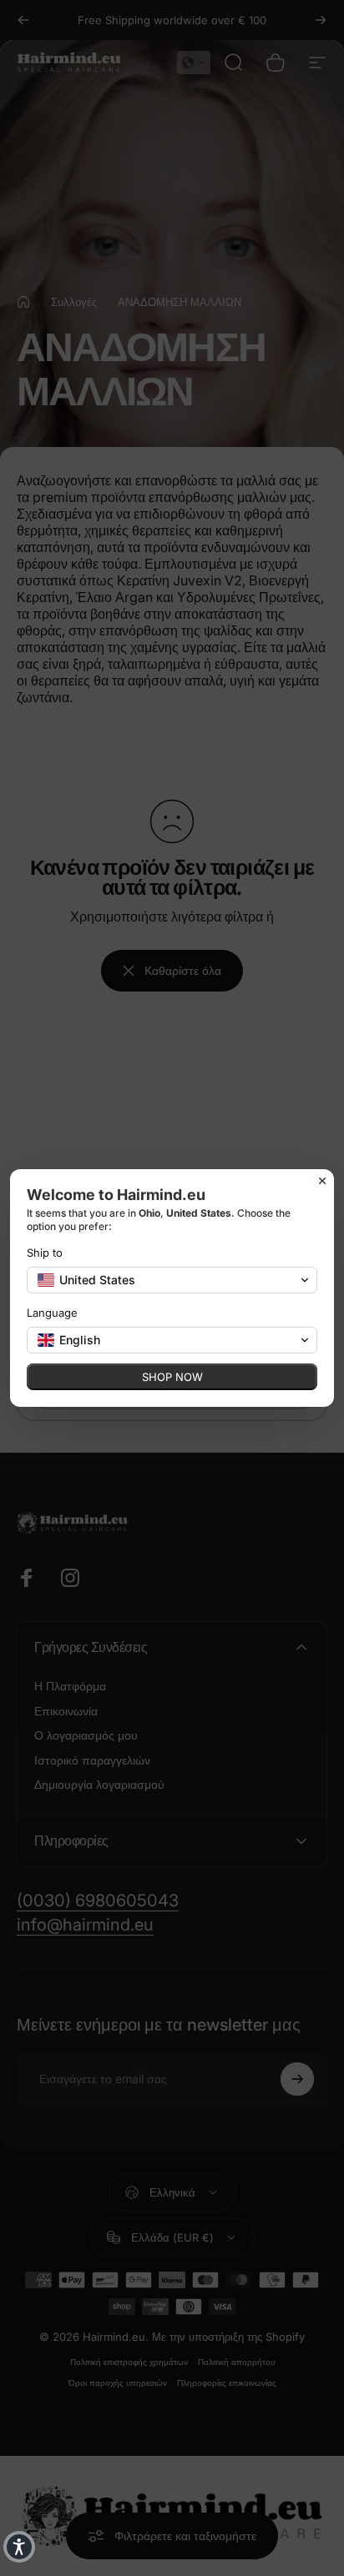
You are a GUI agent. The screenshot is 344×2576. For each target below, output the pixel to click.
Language (52, 1313)
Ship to (45, 1253)
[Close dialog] (322, 1181)
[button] (19, 2547)
